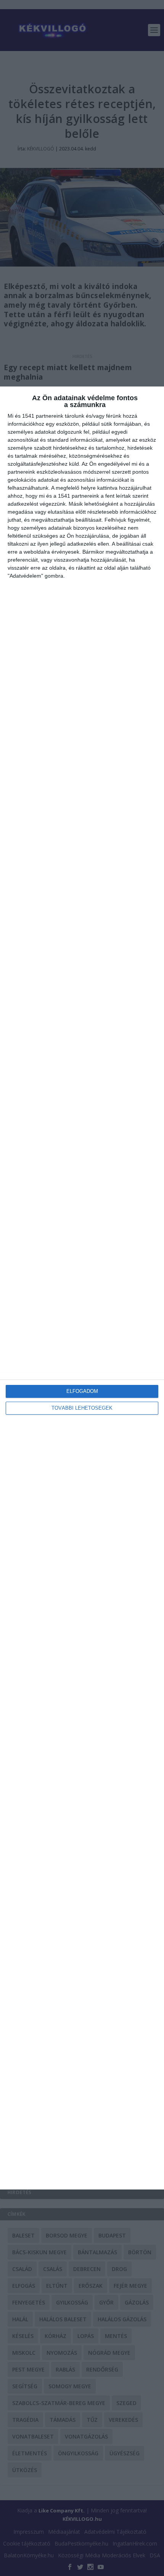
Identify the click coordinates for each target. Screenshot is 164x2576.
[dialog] (82, 1288)
